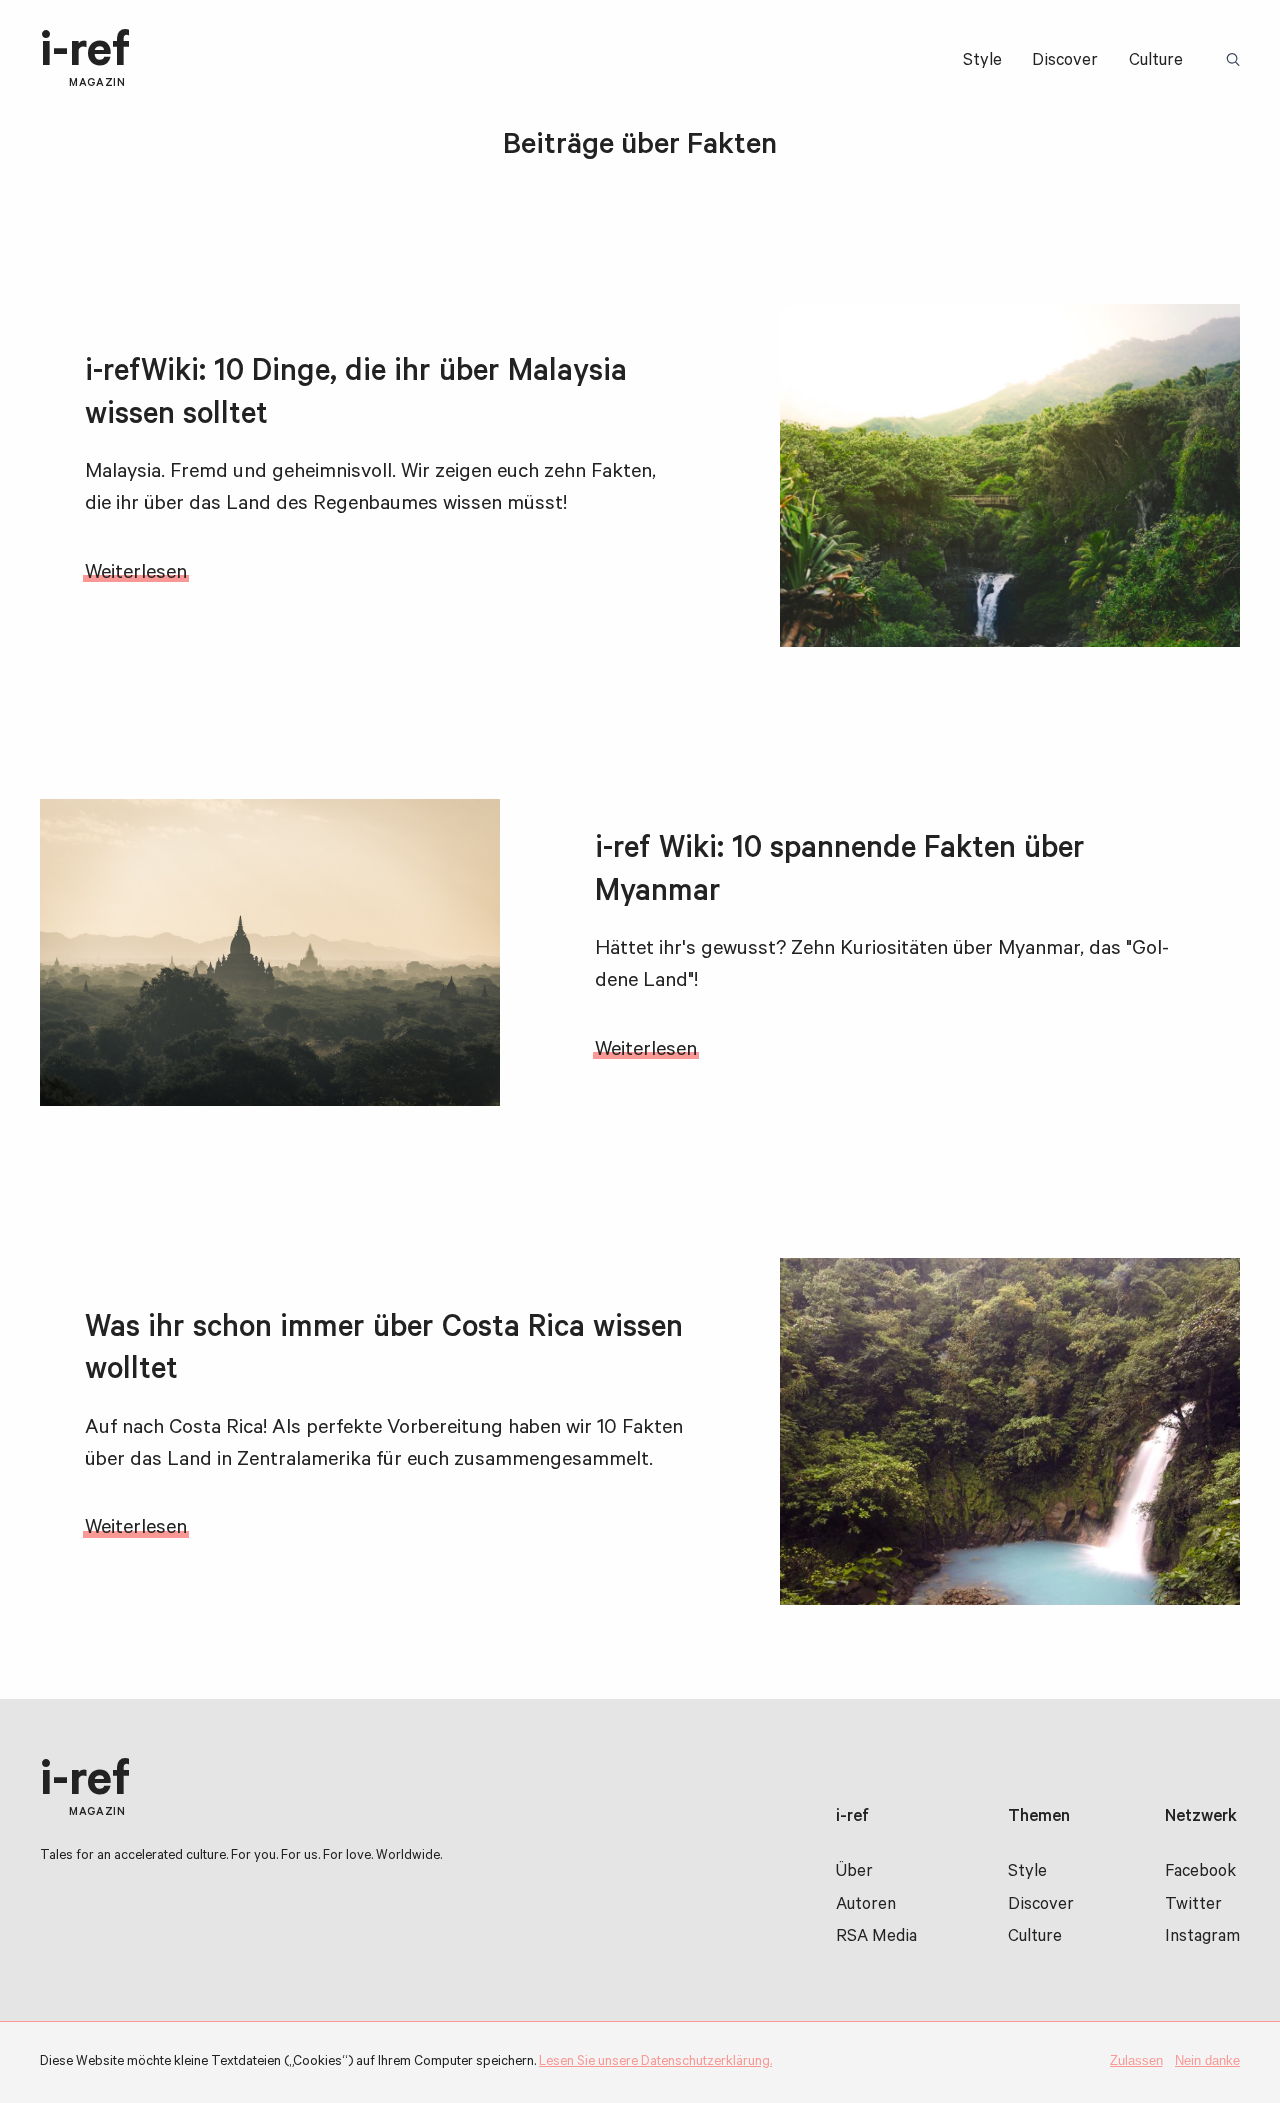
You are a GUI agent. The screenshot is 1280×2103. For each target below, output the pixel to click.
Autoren (866, 1906)
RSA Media (876, 1938)
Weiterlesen (136, 574)
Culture (1156, 62)
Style (982, 62)
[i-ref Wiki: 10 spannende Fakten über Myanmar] (270, 952)
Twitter (1193, 1906)
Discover (1065, 62)
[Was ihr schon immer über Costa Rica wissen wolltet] (1010, 1431)
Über (854, 1873)
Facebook (1200, 1873)
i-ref (85, 60)
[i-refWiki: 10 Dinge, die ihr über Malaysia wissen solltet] (1010, 475)
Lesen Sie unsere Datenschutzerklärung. (655, 2062)
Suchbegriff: (1236, 61)
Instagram (1202, 1938)
